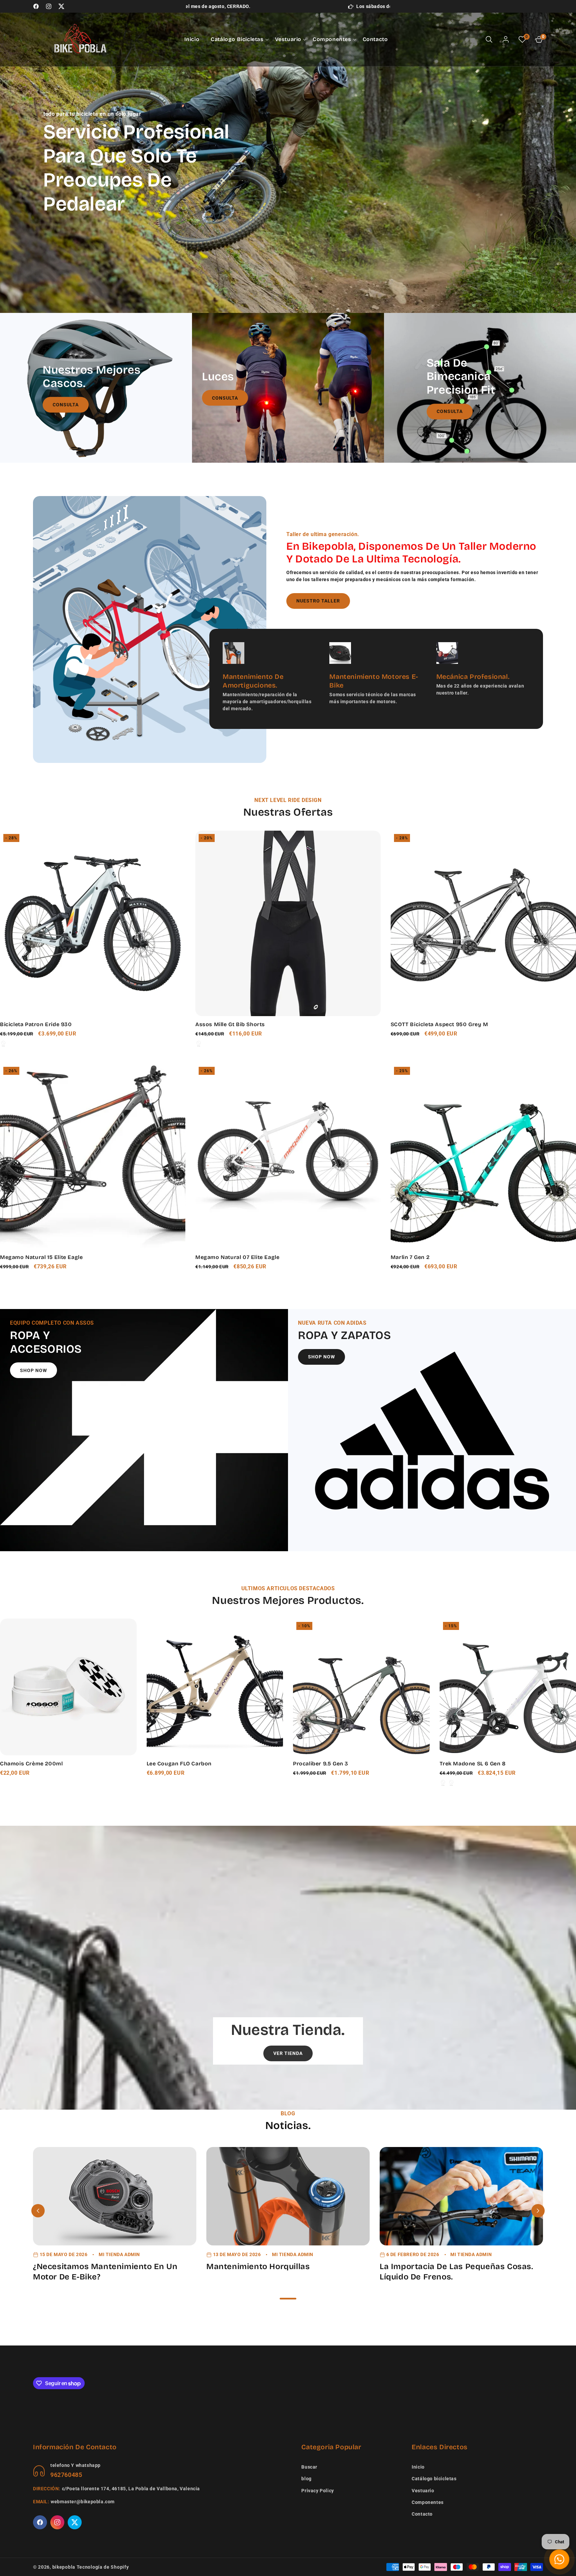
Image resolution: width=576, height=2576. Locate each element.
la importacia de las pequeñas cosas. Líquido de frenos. (456, 2272)
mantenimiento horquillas (258, 2266)
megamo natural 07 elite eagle (237, 1257)
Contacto (422, 2514)
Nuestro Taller (318, 601)
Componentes (428, 2502)
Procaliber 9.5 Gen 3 (321, 1764)
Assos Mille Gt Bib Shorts (230, 1024)
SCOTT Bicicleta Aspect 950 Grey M (439, 1024)
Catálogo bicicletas (434, 2479)
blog (306, 2479)
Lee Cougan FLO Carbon (179, 1764)
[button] (237, 39)
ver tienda (288, 2053)
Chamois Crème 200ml (31, 1764)
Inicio (418, 2467)
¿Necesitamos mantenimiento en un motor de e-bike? (105, 2272)
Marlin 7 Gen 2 (410, 1257)
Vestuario (423, 2491)
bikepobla (64, 2567)
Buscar (309, 2467)
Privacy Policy (317, 2491)
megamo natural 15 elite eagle (41, 1257)
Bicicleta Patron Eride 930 (36, 1024)
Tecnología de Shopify (103, 2567)
